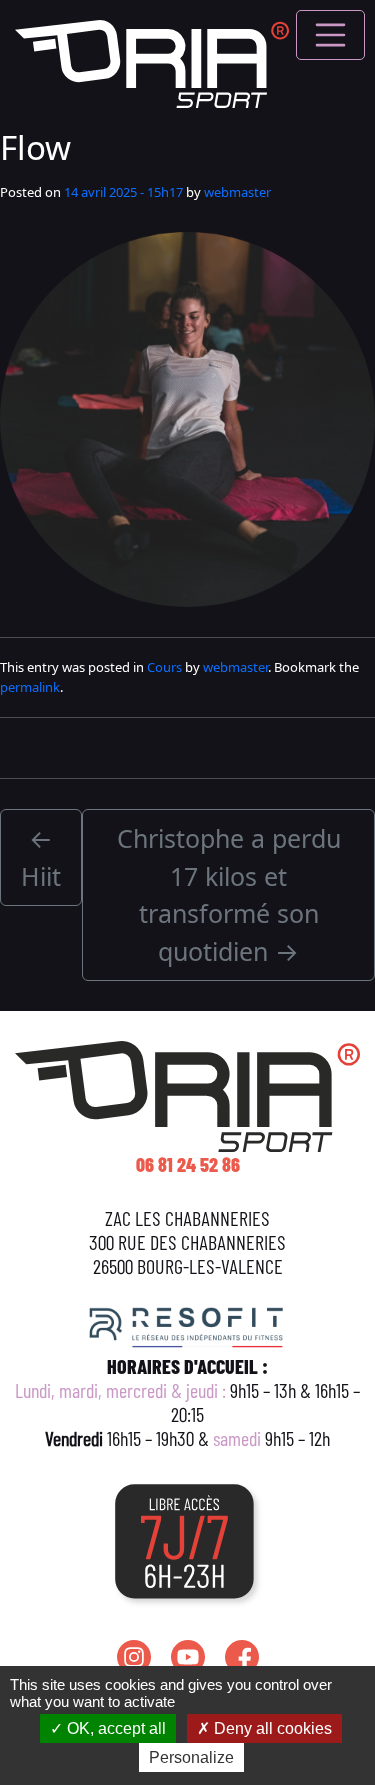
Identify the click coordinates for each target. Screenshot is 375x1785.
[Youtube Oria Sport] (188, 1657)
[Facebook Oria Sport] (242, 1657)
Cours (164, 667)
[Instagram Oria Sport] (134, 1657)
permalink (30, 687)
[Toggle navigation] (331, 35)
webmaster (237, 192)
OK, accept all (114, 1728)
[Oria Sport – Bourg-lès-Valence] (152, 61)
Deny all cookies (271, 1728)
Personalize (191, 1757)
